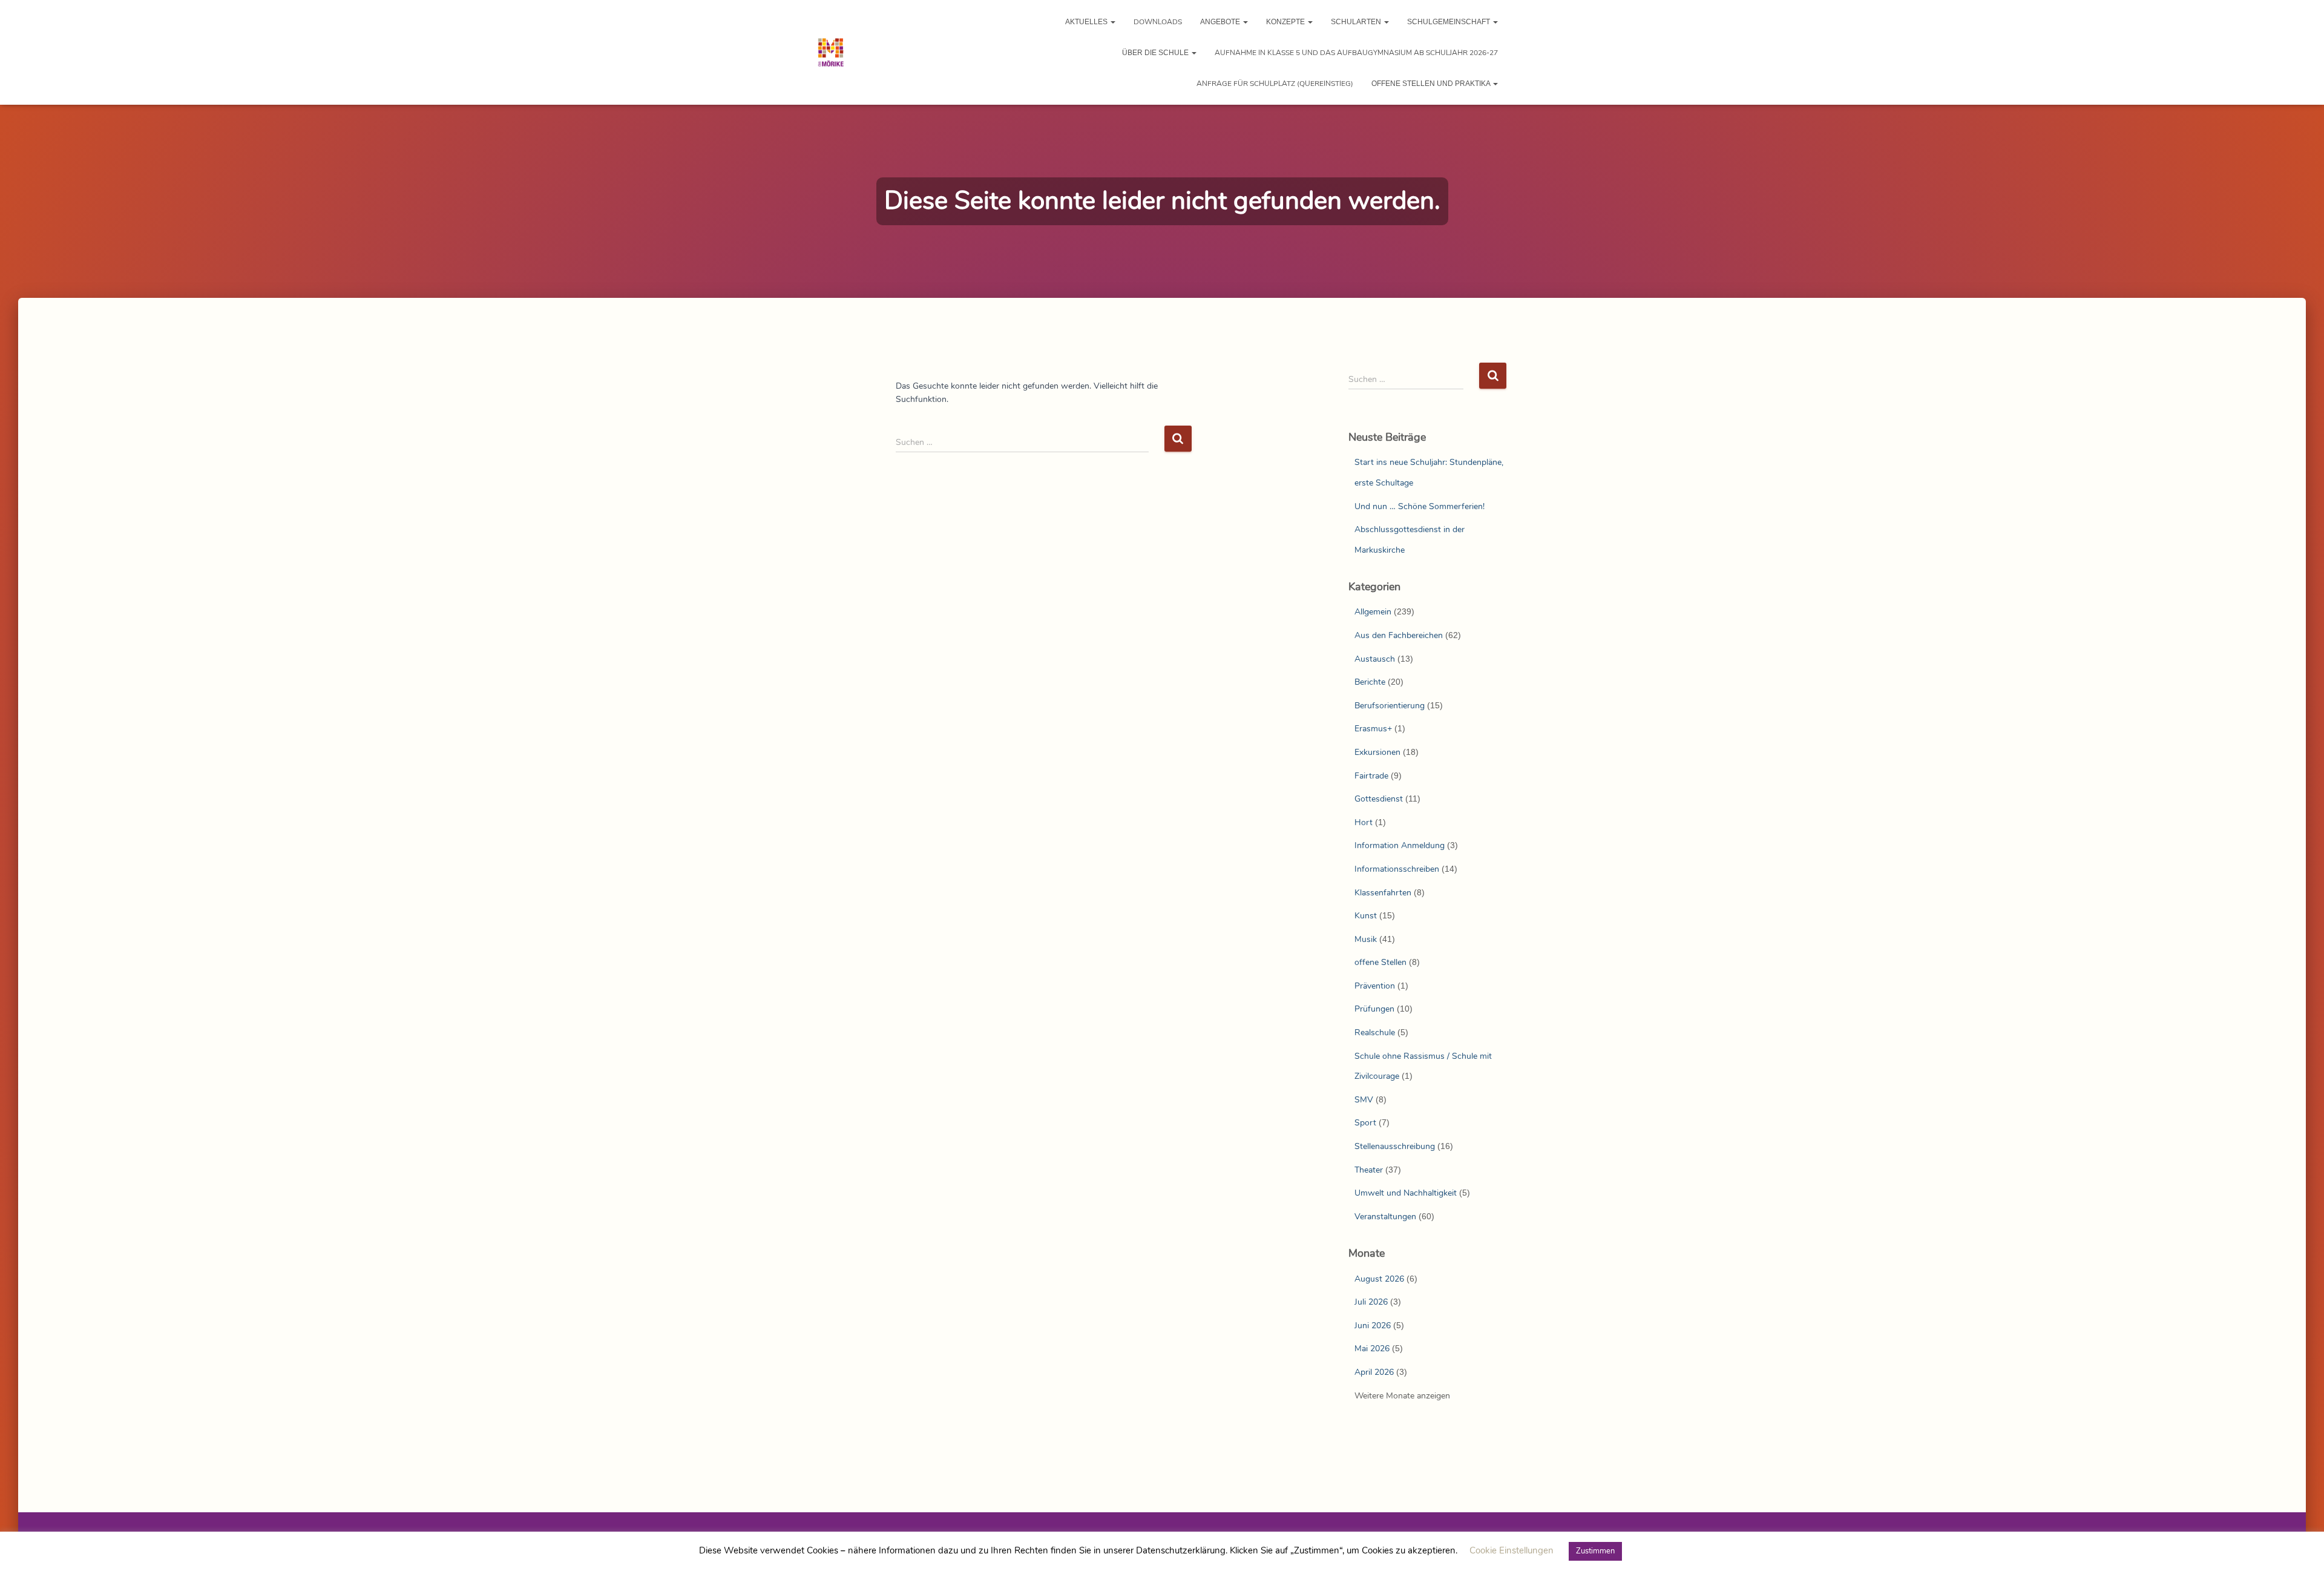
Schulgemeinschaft (1449, 22)
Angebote (1221, 22)
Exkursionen (1377, 752)
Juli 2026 (1371, 1302)
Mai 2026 (1372, 1349)
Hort (1364, 822)
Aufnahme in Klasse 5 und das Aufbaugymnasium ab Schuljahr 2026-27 (1356, 53)
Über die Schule (1156, 53)
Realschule (1375, 1033)
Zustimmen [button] (1595, 1551)
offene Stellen (1380, 962)
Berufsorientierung (1390, 706)
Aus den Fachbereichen (1399, 635)
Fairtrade (1371, 776)
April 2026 (1374, 1372)
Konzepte (1286, 22)
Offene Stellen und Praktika (1432, 84)
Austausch (1375, 659)
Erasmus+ (1373, 729)
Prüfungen (1374, 1009)
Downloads (1158, 22)
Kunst (1366, 916)
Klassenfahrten (1383, 893)
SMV (1364, 1100)
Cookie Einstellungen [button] (1512, 1550)
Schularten (1357, 22)
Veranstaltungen (1385, 1217)
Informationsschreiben (1397, 869)
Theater (1369, 1170)
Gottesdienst (1379, 799)
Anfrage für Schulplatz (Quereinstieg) (1275, 84)
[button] (1112, 22)
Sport (1365, 1123)
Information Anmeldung (1400, 845)
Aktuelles (1087, 22)
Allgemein (1373, 612)
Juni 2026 (1373, 1326)
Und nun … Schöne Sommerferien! (1420, 506)
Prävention (1375, 986)
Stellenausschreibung (1395, 1146)
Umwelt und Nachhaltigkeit (1406, 1193)
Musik (1366, 939)
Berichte (1370, 682)
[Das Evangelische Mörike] (831, 53)
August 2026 (1379, 1279)
